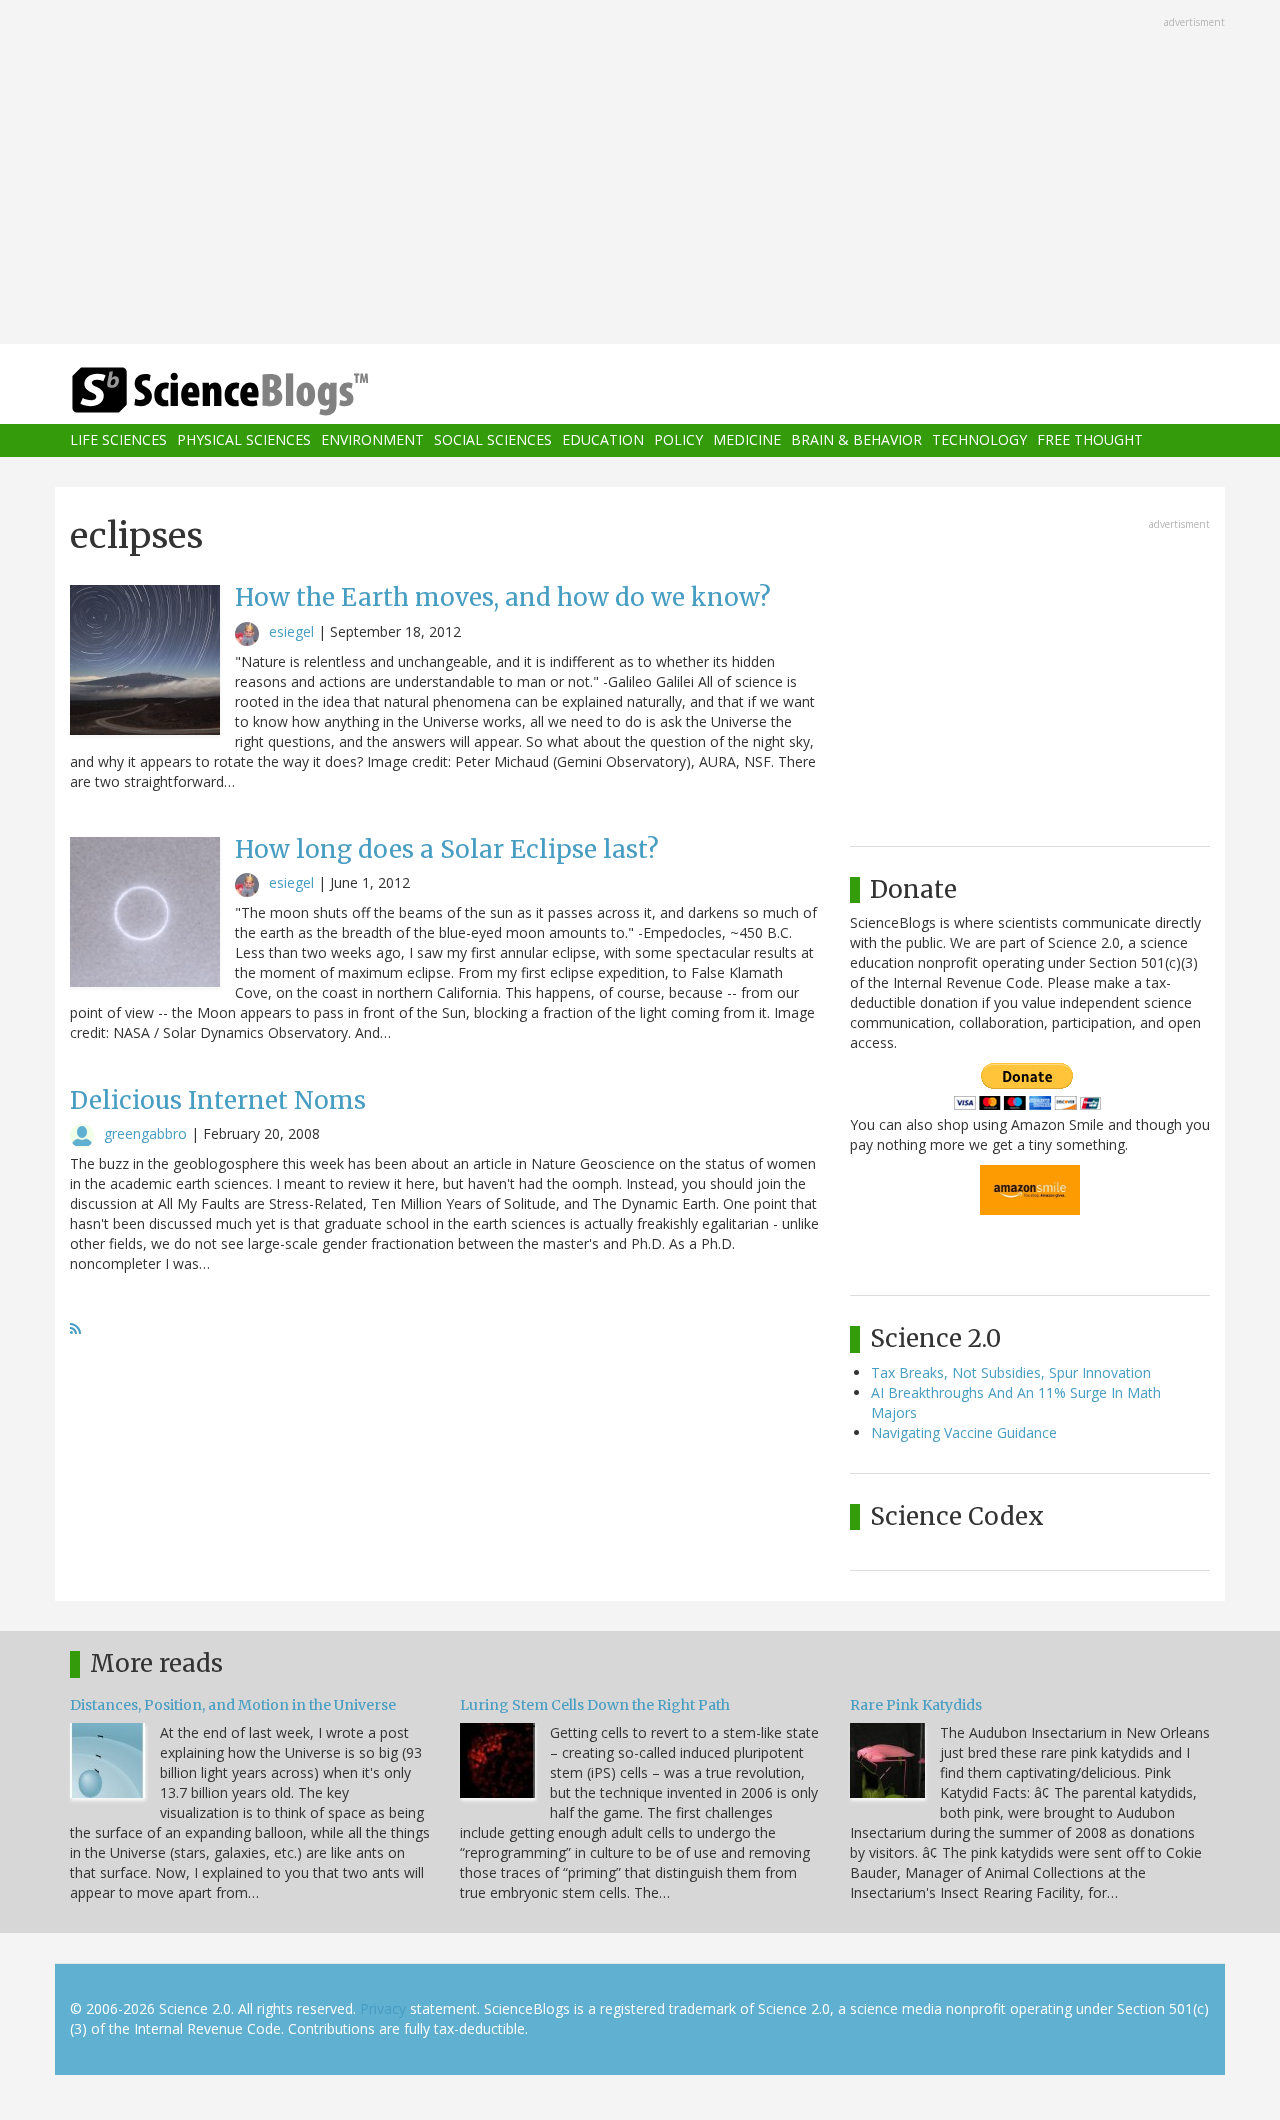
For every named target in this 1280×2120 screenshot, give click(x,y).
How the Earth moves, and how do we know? (503, 597)
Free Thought (1090, 440)
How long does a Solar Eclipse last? (447, 849)
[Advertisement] (640, 174)
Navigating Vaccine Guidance (964, 1432)
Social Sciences (493, 440)
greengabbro (145, 1133)
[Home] (260, 391)
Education (603, 440)
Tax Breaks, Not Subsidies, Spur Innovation (1011, 1372)
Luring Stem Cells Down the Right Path (595, 1705)
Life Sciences (118, 440)
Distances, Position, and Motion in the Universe (233, 1705)
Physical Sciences (244, 440)
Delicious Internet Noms (218, 1100)
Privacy (383, 2008)
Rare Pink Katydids (916, 1705)
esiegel (291, 631)
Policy (678, 440)
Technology (979, 440)
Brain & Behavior (856, 440)
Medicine (747, 440)
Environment (372, 440)
